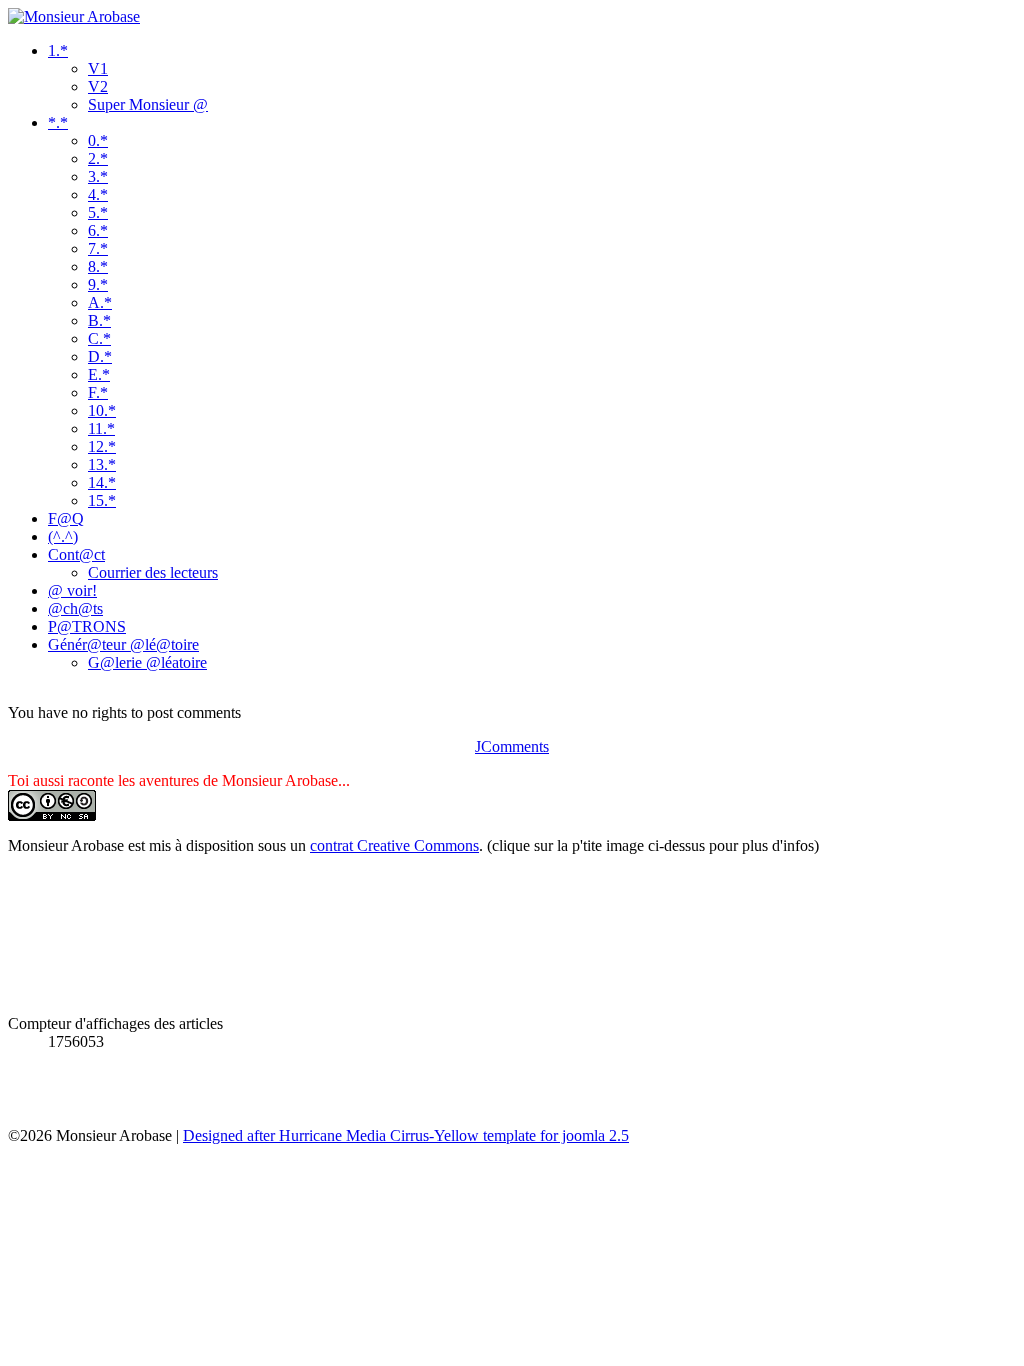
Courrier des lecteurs (153, 572)
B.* (99, 320)
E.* (99, 374)
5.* (98, 212)
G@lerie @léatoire (147, 662)
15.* (102, 500)
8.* (98, 266)
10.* (102, 410)
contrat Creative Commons (394, 845)
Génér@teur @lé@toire (123, 644)
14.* (102, 482)
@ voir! (72, 590)
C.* (99, 338)
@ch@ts (75, 608)
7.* (98, 248)
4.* (98, 194)
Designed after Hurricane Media (284, 1135)
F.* (98, 392)
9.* (98, 284)
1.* (58, 50)
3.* (98, 176)
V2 (98, 86)
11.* (101, 428)
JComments (512, 746)
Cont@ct (76, 554)
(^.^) (63, 536)
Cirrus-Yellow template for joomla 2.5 (507, 1135)
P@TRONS (87, 626)
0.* (98, 140)
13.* (102, 464)
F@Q (66, 518)
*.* (58, 122)
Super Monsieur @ (148, 104)
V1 (98, 68)
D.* (100, 356)
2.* (98, 158)
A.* (100, 302)
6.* (98, 230)
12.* (102, 446)
